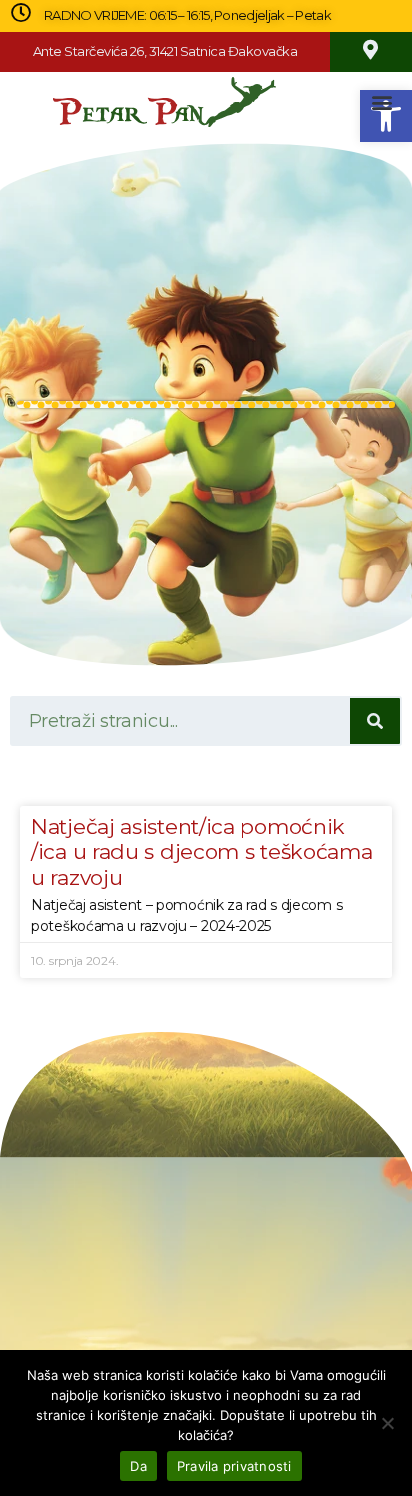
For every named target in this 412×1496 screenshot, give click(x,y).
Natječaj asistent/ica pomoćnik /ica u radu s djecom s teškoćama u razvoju (201, 851)
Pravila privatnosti (234, 1466)
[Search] (375, 721)
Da (138, 1466)
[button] (382, 102)
